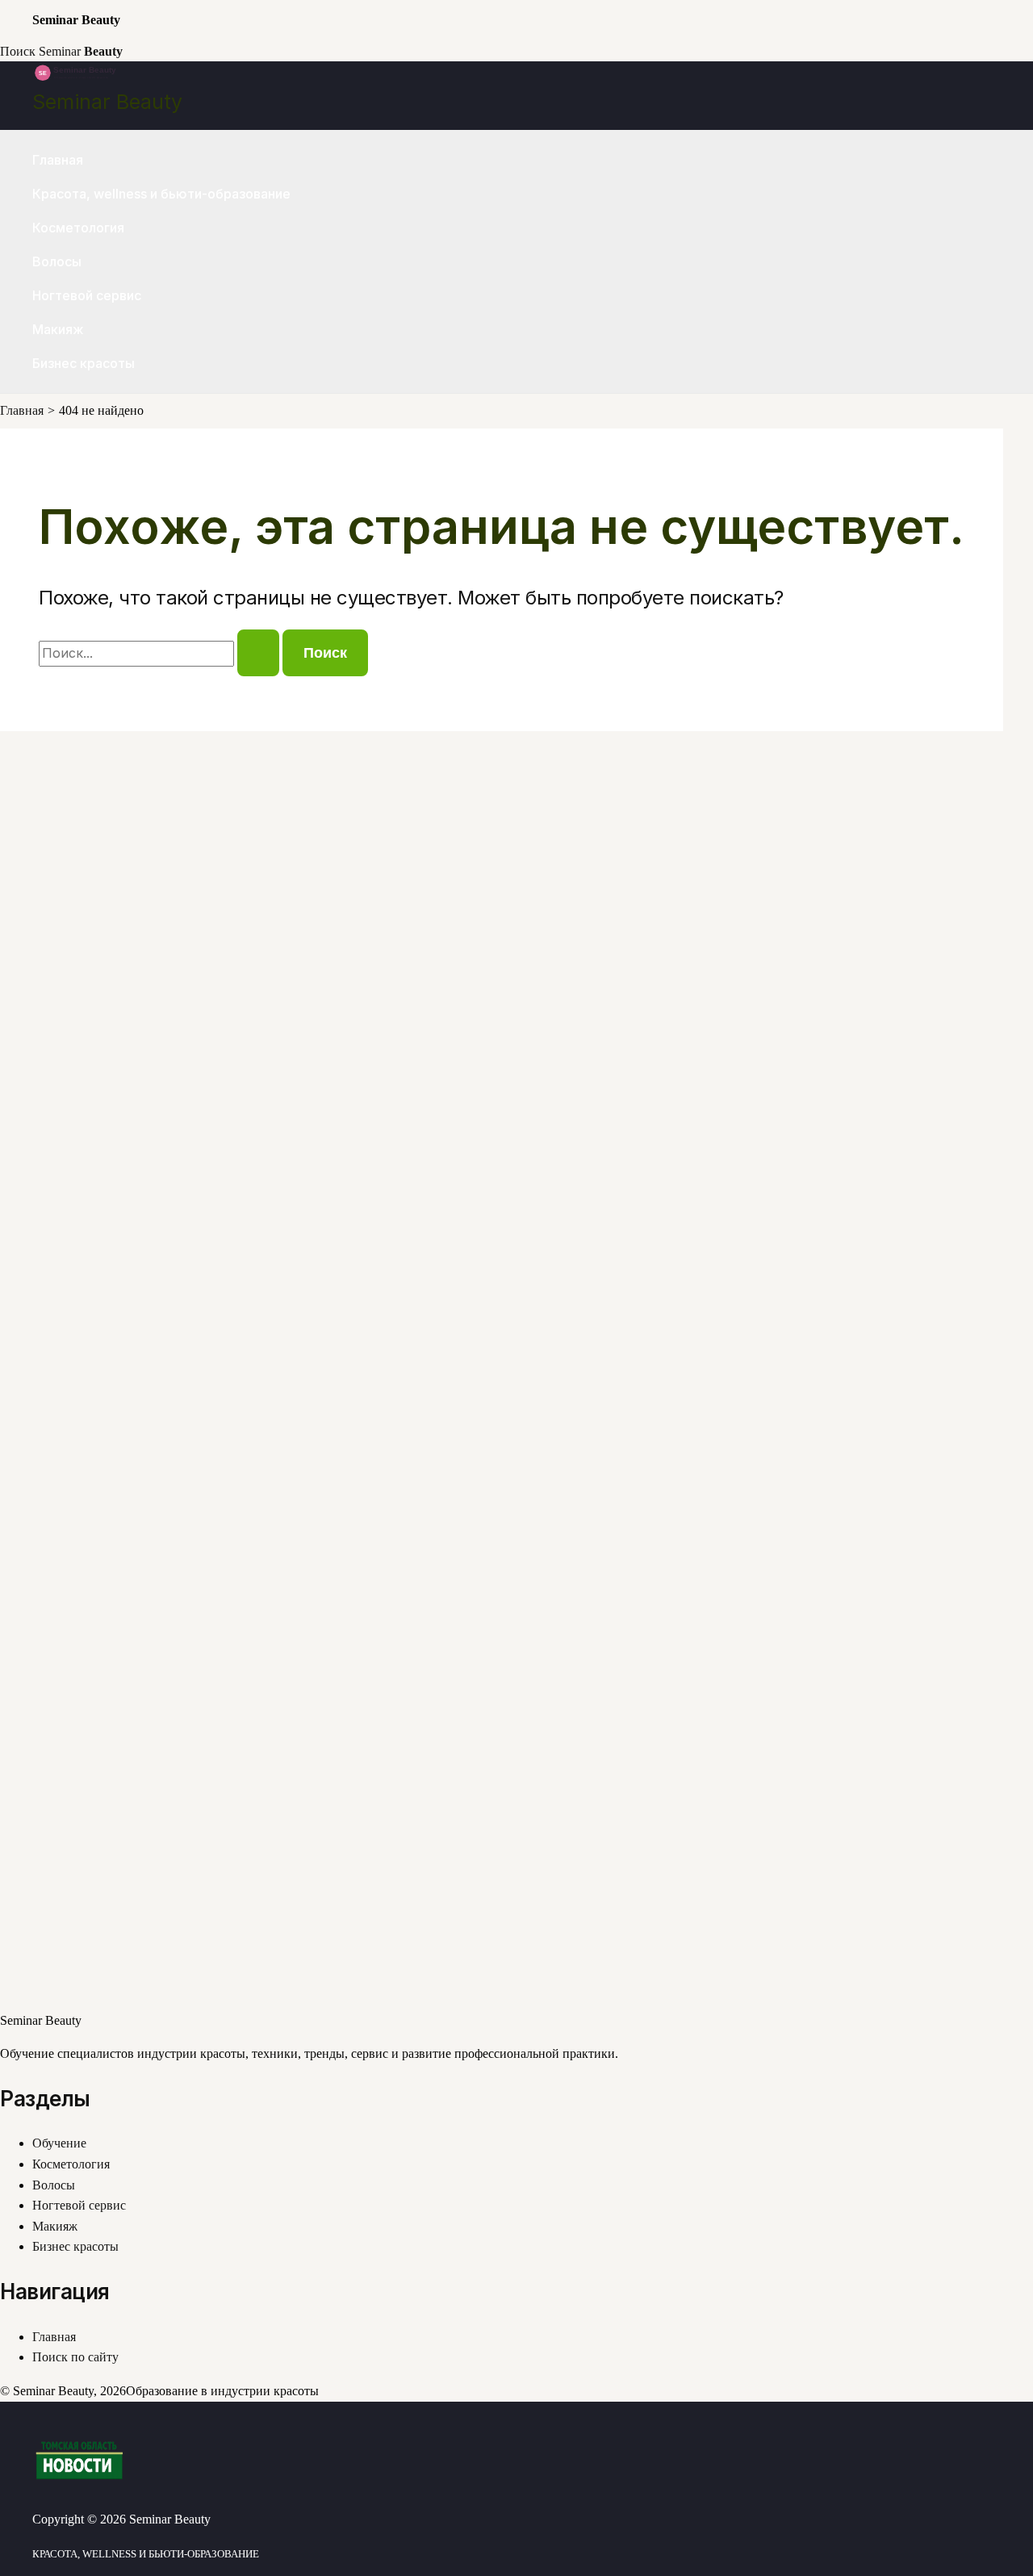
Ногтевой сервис (87, 295)
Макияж (58, 329)
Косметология (78, 228)
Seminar (81, 51)
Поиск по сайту (75, 2357)
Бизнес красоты (84, 363)
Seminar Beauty (107, 102)
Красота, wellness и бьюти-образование (161, 194)
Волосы (57, 261)
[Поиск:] (161, 653)
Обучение (59, 2143)
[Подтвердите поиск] (258, 653)
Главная (58, 160)
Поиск (18, 51)
